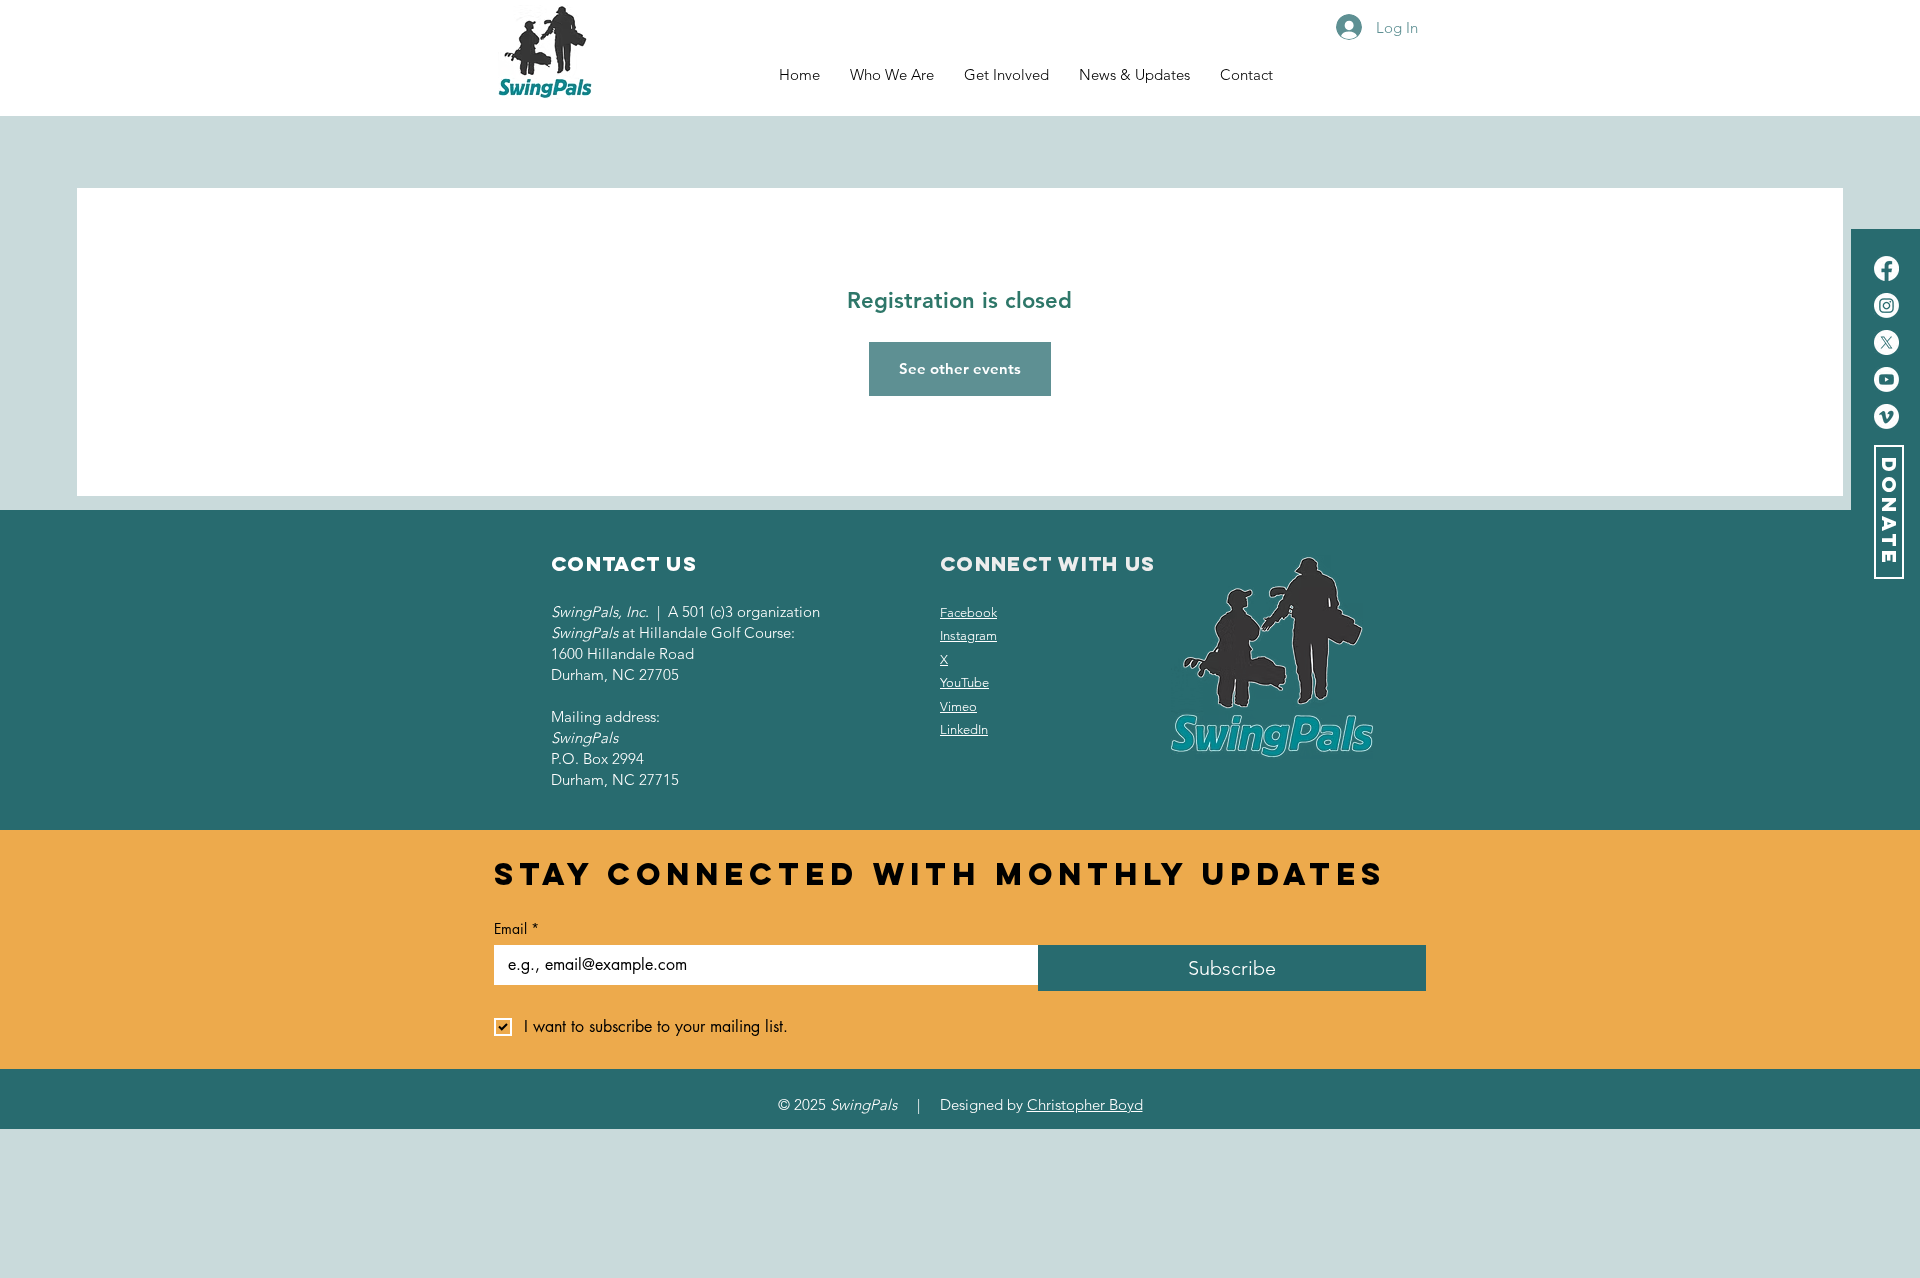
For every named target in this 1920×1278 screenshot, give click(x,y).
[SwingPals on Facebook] (1886, 268)
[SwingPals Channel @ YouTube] (1886, 379)
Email (516, 928)
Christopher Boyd (1085, 1104)
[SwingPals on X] (1886, 342)
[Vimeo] (1886, 416)
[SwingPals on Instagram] (1886, 305)
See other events (960, 368)
